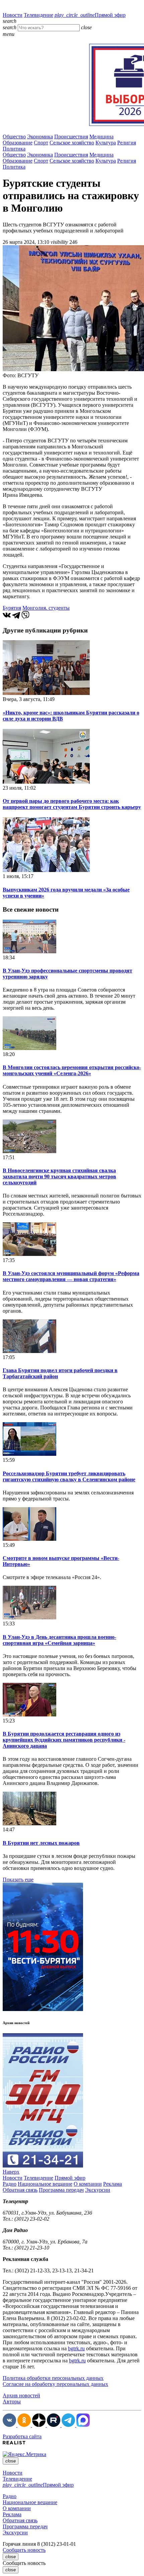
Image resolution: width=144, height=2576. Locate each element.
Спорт (41, 143)
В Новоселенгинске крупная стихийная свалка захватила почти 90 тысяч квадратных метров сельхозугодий (59, 1176)
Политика (14, 149)
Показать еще (18, 1880)
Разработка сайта (22, 2436)
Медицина (101, 137)
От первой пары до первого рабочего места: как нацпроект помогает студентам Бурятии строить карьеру (72, 804)
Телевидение (39, 15)
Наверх (11, 2172)
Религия (127, 143)
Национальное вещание (45, 2184)
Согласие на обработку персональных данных (55, 2384)
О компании (88, 2184)
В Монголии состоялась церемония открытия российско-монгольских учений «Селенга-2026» (72, 1070)
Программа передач (61, 2190)
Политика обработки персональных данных (53, 2378)
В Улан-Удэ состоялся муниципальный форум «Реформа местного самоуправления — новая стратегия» (71, 1276)
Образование (18, 143)
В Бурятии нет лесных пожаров (41, 1843)
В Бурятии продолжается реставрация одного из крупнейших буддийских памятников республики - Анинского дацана (64, 1740)
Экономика (40, 137)
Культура (106, 143)
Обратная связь (20, 2190)
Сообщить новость (24, 2550)
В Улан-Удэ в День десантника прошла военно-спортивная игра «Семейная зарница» (59, 1640)
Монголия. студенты (46, 608)
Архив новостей (21, 2395)
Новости (13, 15)
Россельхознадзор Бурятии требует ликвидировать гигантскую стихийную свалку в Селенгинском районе (69, 1476)
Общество (14, 137)
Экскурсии (98, 2190)
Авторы (12, 2402)
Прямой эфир (90, 15)
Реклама (113, 2184)
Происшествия (71, 137)
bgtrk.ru (76, 2348)
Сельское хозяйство (72, 143)
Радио (10, 2184)
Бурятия (12, 608)
